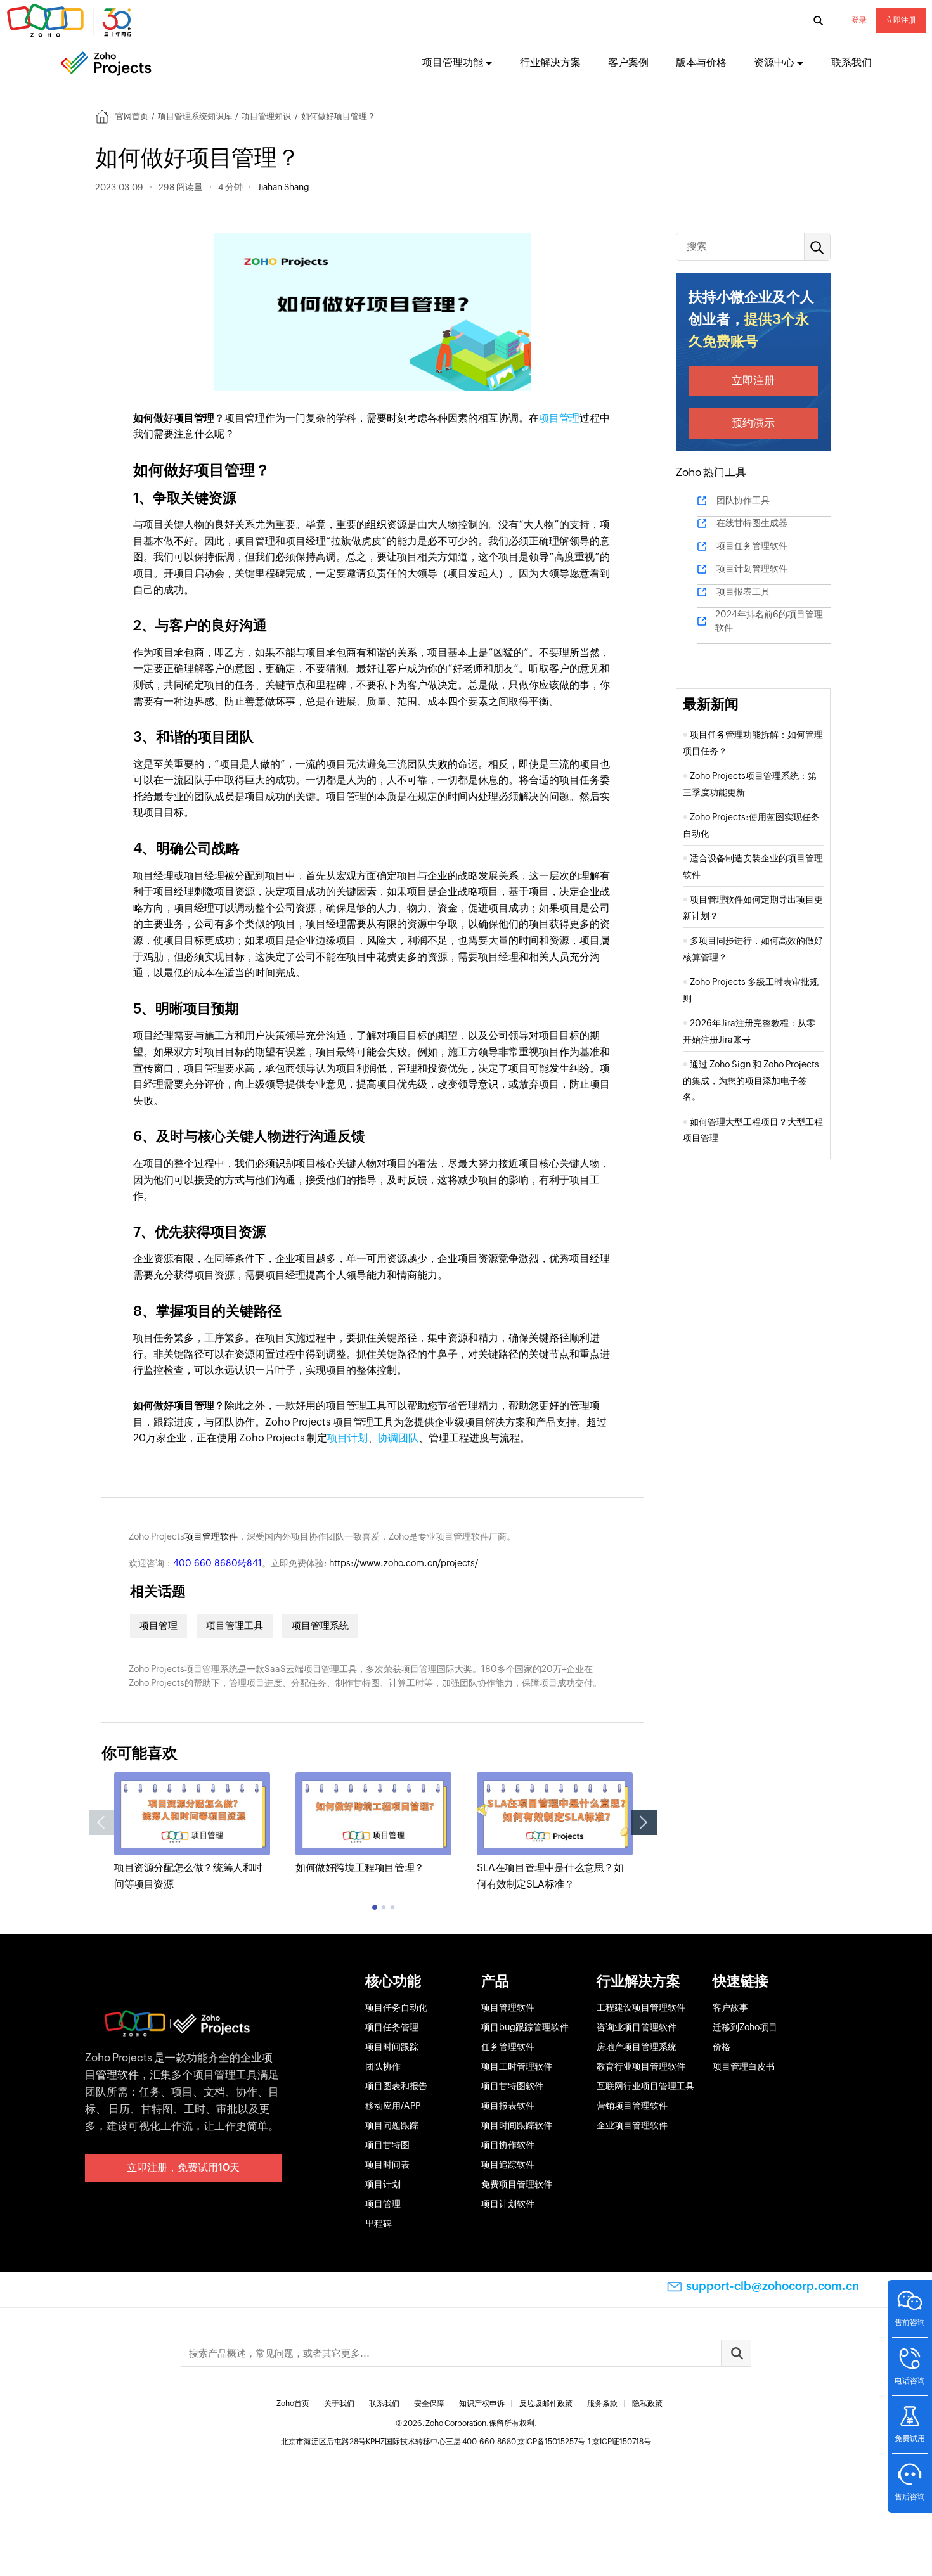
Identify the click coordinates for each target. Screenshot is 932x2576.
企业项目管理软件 (632, 2125)
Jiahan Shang (283, 187)
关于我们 (339, 2404)
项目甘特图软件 (512, 2086)
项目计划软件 (508, 2204)
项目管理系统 (320, 1626)
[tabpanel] (192, 1832)
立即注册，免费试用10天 (183, 2167)
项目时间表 (387, 2165)
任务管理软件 (508, 2047)
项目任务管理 (392, 2027)
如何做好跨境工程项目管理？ (360, 1868)
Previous (101, 1822)
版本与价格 (701, 62)
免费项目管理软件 (517, 2184)
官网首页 (132, 116)
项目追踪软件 (508, 2165)
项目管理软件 (211, 1536)
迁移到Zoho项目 (745, 2027)
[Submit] (736, 2353)
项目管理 (559, 418)
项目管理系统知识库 (195, 116)
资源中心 (774, 62)
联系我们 (851, 62)
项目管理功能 (453, 62)
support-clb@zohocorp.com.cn (773, 2286)
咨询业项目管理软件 (637, 2027)
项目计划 (347, 1438)
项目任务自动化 (396, 2007)
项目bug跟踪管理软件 (525, 2027)
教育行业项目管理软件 (641, 2066)
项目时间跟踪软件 (517, 2125)
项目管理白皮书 (744, 2066)
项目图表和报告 (396, 2086)
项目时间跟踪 (392, 2047)
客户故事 (730, 2007)
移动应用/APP (393, 2106)
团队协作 (383, 2066)
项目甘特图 (387, 2145)
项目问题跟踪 (392, 2125)
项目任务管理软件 (752, 546)
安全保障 (429, 2404)
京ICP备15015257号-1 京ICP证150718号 (584, 2442)
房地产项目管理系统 (637, 2047)
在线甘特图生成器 (752, 523)
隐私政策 (647, 2404)
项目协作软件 (508, 2145)
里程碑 (379, 2224)
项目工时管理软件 (517, 2066)
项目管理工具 (235, 1626)
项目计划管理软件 (752, 569)
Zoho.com (71, 21)
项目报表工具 (743, 591)
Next (644, 1822)
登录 (859, 20)
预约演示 (753, 423)
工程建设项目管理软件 (641, 2007)
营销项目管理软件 (632, 2106)
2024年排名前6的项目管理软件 (769, 621)
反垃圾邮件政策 (546, 2404)
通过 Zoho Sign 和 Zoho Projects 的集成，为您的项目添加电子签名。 (751, 1080)
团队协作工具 (743, 500)
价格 (722, 2047)
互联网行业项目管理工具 (645, 2086)
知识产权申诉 (482, 2404)
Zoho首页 (293, 2404)
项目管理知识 (266, 116)
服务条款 (602, 2404)
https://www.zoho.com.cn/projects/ (404, 1563)
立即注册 (901, 20)
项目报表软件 (508, 2106)
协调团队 (398, 1438)
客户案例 (628, 62)
